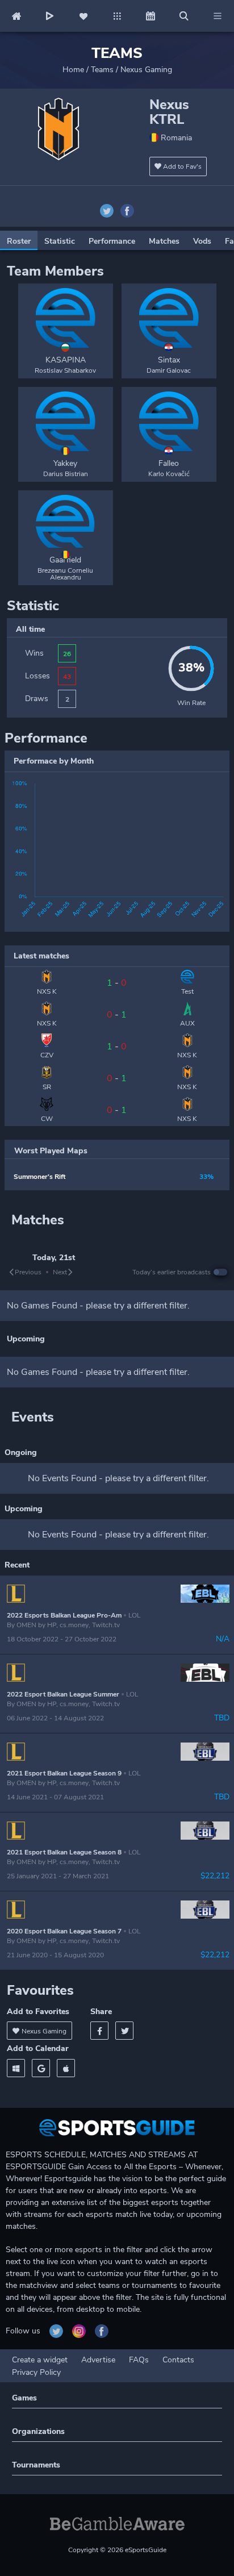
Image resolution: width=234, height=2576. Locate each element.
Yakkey (65, 463)
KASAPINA (66, 360)
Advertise (98, 2360)
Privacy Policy (36, 2372)
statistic (60, 241)
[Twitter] (124, 2031)
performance (112, 241)
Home (73, 70)
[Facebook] (99, 2031)
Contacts (178, 2360)
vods (202, 241)
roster (19, 241)
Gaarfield (65, 560)
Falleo (169, 463)
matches (164, 241)
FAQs (139, 2360)
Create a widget (40, 2360)
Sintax (169, 360)
